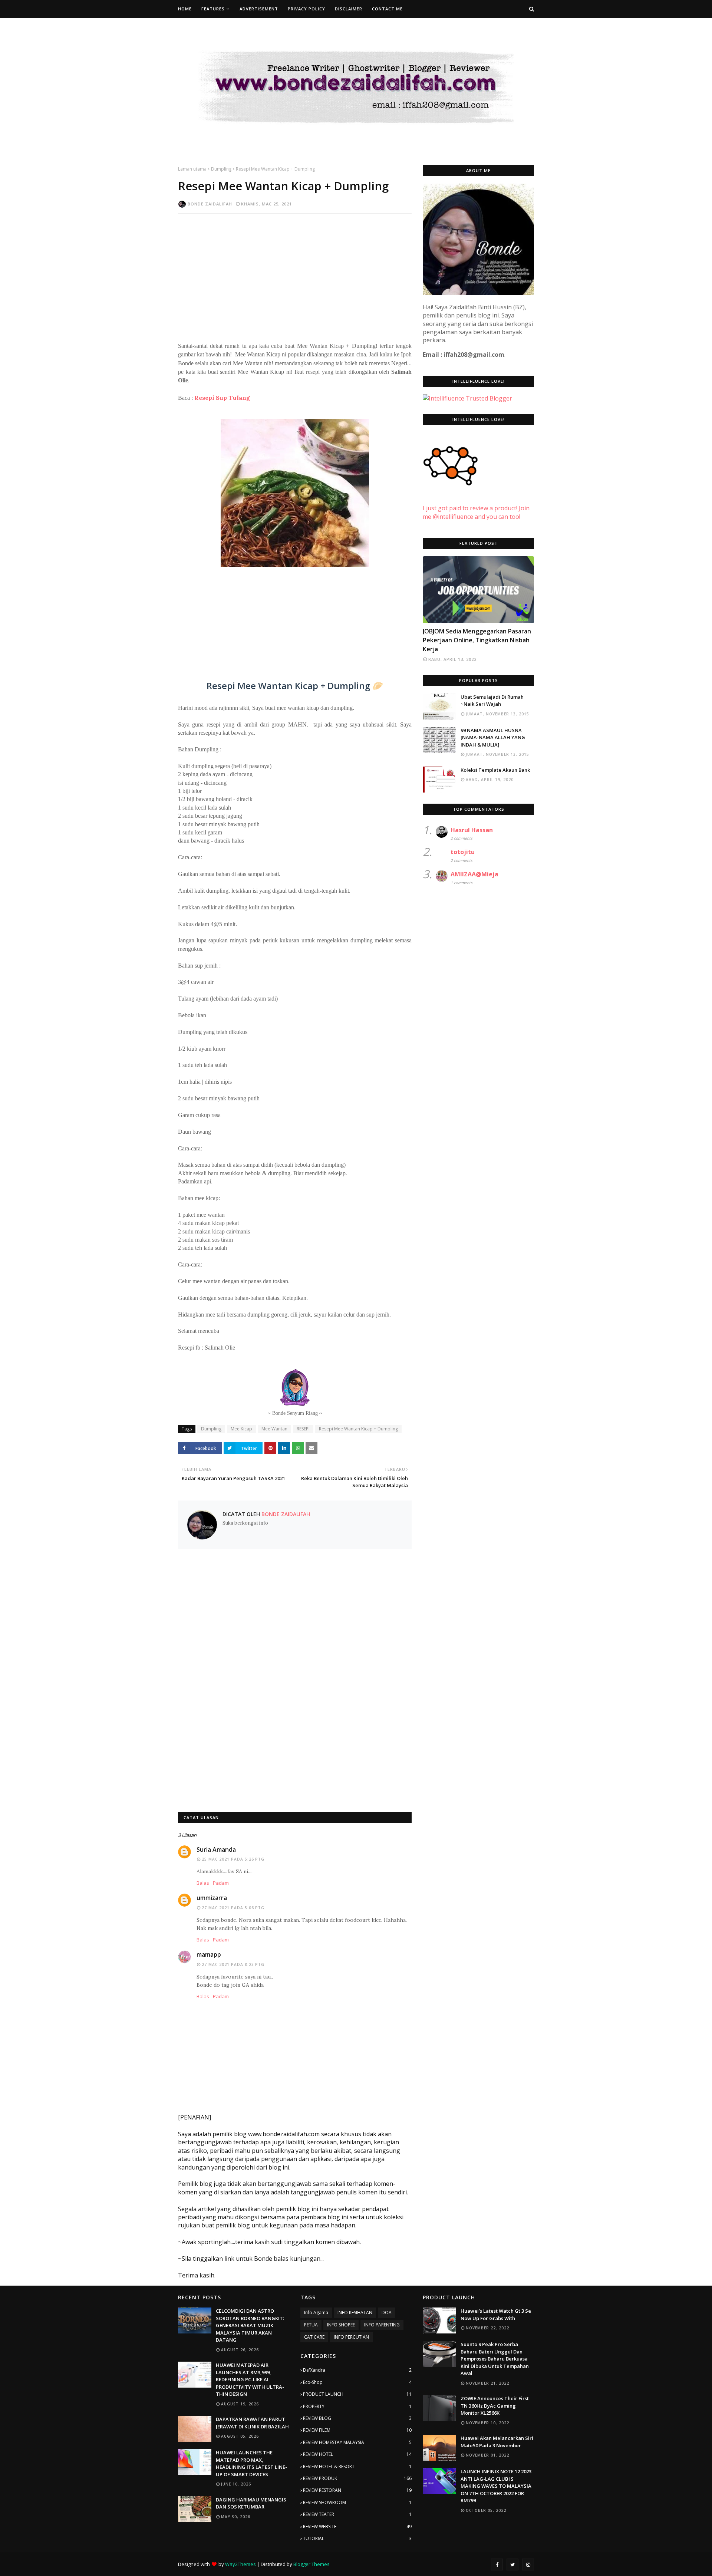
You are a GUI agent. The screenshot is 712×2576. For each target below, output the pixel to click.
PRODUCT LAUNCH (357, 2394)
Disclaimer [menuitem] (349, 9)
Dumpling (221, 169)
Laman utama (192, 169)
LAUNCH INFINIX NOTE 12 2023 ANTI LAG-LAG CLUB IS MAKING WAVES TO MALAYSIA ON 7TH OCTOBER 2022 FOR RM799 (496, 2486)
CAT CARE (314, 2337)
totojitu (463, 852)
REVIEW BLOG (357, 2418)
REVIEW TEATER (357, 2514)
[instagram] (528, 2565)
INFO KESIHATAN (355, 2313)
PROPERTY (357, 2406)
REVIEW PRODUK (357, 2478)
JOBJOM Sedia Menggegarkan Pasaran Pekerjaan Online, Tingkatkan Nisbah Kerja (477, 640)
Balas (203, 1883)
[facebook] (497, 2565)
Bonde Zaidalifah (210, 204)
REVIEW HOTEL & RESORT (357, 2466)
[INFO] (478, 590)
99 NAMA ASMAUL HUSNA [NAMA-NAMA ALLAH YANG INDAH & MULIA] (493, 737)
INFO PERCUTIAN (351, 2337)
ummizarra (212, 1898)
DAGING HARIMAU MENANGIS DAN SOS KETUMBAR (251, 2503)
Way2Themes (240, 2564)
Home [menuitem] (185, 9)
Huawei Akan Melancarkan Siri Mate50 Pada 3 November (497, 2442)
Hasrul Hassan (472, 830)
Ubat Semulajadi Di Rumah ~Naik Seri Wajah (492, 701)
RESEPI (303, 1429)
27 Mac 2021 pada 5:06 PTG (233, 1908)
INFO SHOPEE (341, 2325)
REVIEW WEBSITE (357, 2526)
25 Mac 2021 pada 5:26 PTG (233, 1859)
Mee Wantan (274, 1429)
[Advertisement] (295, 273)
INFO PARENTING (382, 2325)
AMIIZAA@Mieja (474, 874)
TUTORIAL (357, 2538)
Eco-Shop (357, 2382)
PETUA (311, 2325)
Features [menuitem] (213, 9)
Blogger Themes (311, 2564)
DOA (387, 2313)
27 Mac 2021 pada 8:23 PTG (233, 1964)
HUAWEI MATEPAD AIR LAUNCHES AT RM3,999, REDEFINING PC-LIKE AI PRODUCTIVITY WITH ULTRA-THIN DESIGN (250, 2379)
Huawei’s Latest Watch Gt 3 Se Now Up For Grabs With (496, 2315)
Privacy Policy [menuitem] (306, 9)
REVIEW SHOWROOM (357, 2502)
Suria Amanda (216, 1849)
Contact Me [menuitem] (387, 9)
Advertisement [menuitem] (259, 9)
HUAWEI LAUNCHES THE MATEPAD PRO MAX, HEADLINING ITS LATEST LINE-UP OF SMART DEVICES (251, 2463)
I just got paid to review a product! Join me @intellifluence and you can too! (476, 512)
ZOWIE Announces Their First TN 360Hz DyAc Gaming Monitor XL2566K (495, 2406)
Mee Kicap (241, 1429)
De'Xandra (357, 2370)
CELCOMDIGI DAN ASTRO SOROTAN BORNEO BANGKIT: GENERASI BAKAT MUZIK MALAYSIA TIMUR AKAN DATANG (250, 2325)
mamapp (209, 1954)
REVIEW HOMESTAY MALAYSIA (357, 2442)
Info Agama (316, 2313)
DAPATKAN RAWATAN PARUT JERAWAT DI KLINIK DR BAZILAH (252, 2423)
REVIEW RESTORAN (357, 2490)
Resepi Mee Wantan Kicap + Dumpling (358, 1429)
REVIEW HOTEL (357, 2454)
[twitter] (512, 2565)
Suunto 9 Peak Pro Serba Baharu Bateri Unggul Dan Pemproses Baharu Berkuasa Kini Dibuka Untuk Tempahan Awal (495, 2359)
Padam (221, 1883)
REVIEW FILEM (357, 2430)
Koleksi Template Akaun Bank (495, 770)
